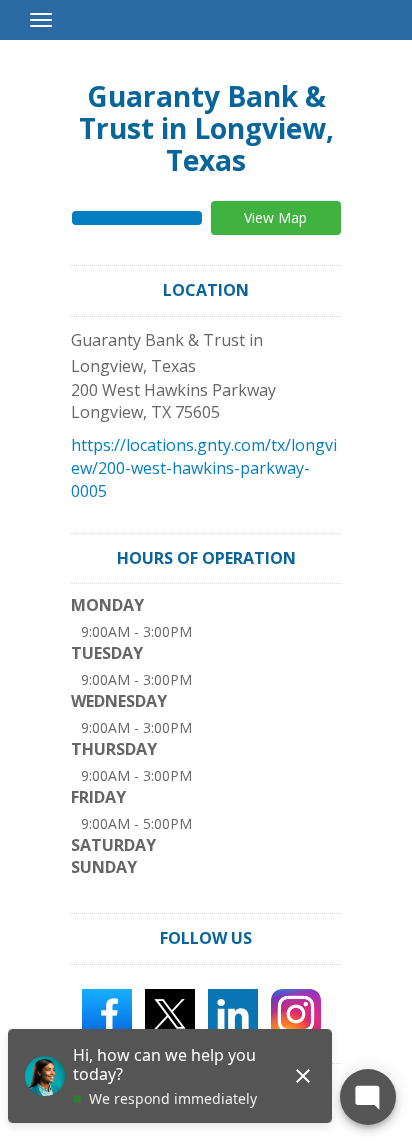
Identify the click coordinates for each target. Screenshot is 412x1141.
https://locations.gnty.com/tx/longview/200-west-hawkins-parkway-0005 (204, 468)
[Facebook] (107, 1012)
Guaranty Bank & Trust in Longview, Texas (206, 128)
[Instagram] (296, 1012)
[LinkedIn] (233, 1012)
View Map (275, 217)
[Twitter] (170, 1012)
